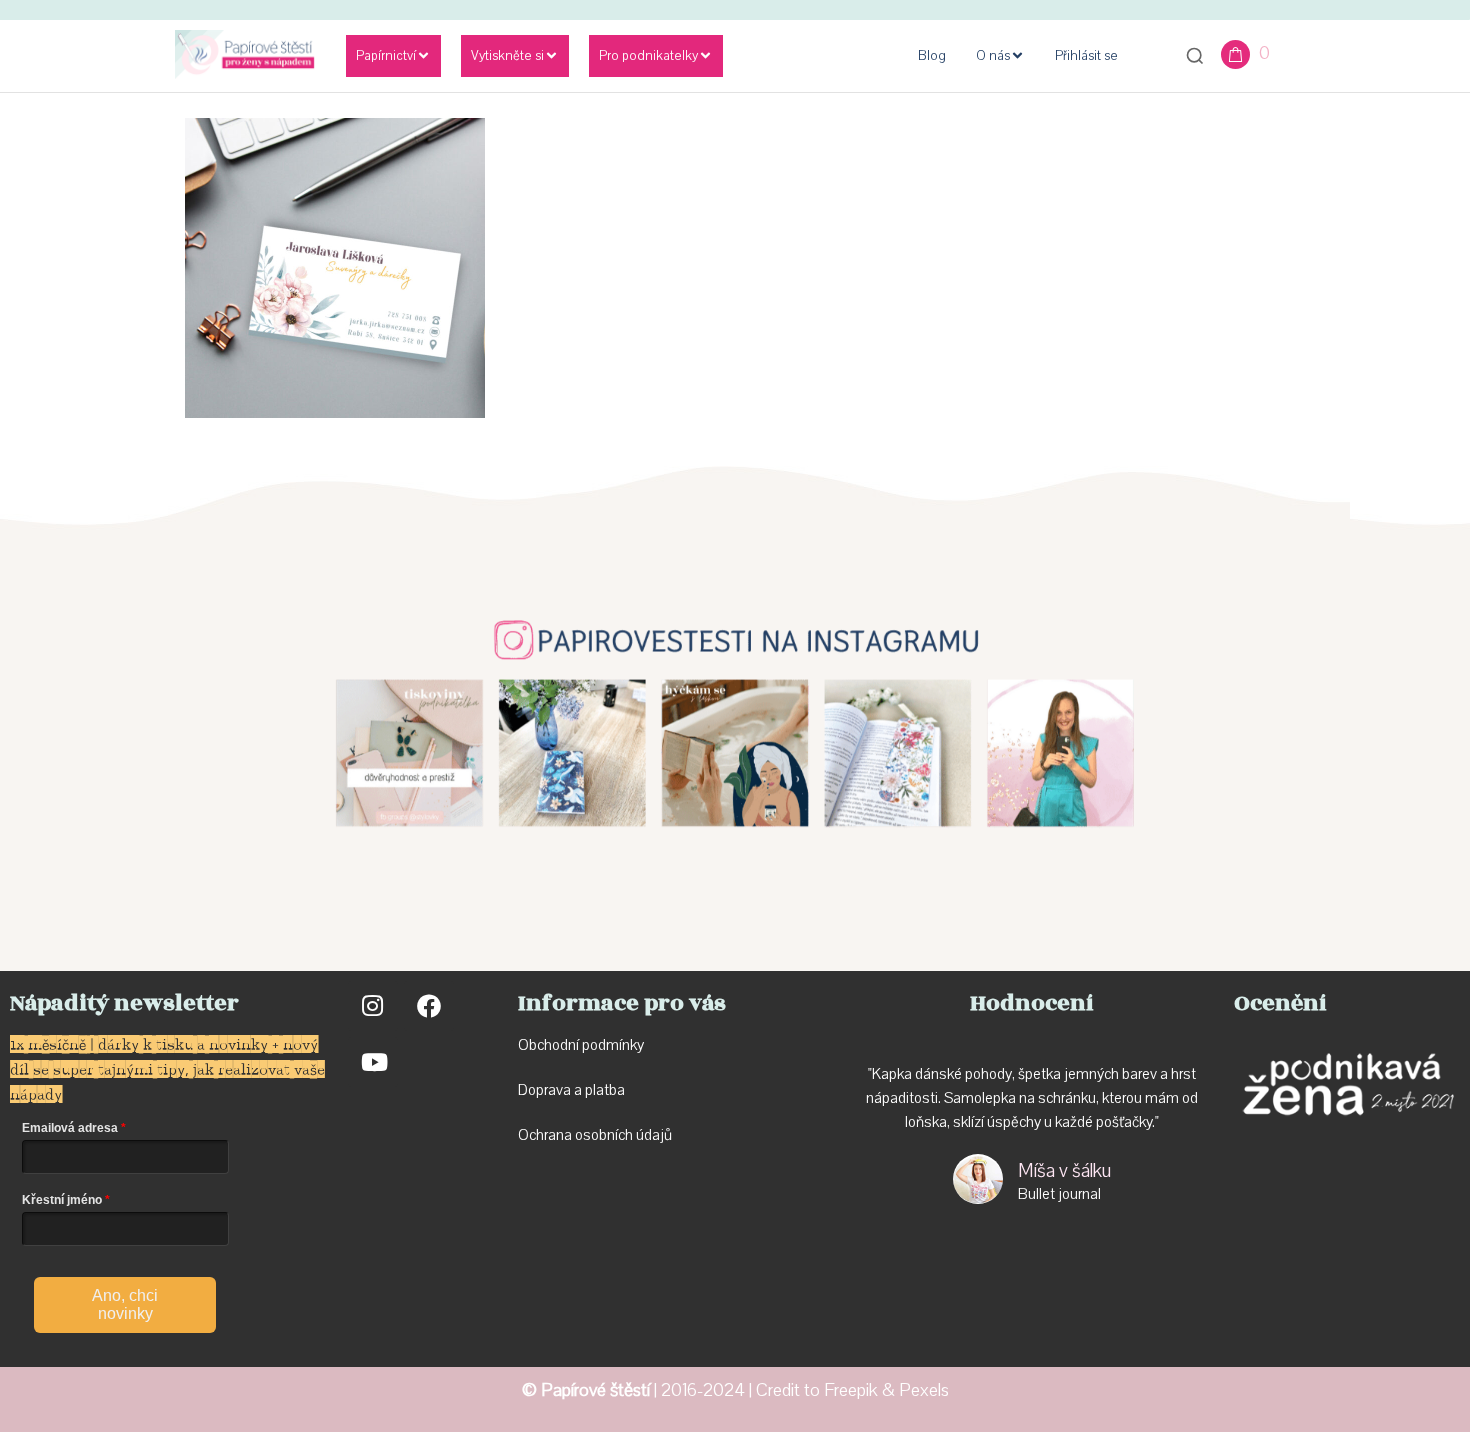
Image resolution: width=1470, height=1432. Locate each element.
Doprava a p (555, 1090)
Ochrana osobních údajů (595, 1135)
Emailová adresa (70, 1128)
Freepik (851, 1390)
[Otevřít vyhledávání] (1195, 56)
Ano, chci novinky (125, 1304)
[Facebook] (429, 1006)
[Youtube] (373, 1062)
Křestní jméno (62, 1200)
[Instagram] (373, 1006)
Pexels (924, 1390)
